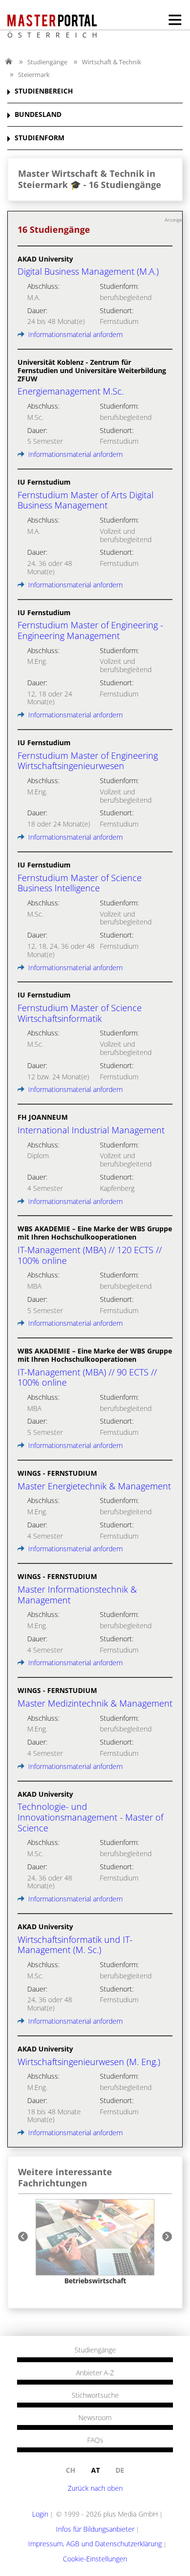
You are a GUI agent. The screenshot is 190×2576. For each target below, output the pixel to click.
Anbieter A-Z (95, 2373)
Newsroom (95, 2418)
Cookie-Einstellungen (95, 2559)
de (120, 2470)
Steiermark (34, 75)
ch (71, 2470)
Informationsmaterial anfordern (75, 334)
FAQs (95, 2440)
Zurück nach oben (95, 2488)
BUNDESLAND (38, 115)
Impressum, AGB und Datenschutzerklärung (95, 2544)
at (95, 2470)
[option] (95, 2242)
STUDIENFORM (39, 138)
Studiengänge (47, 62)
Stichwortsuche (95, 2395)
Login (40, 2514)
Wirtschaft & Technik (112, 62)
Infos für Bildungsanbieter (95, 2529)
